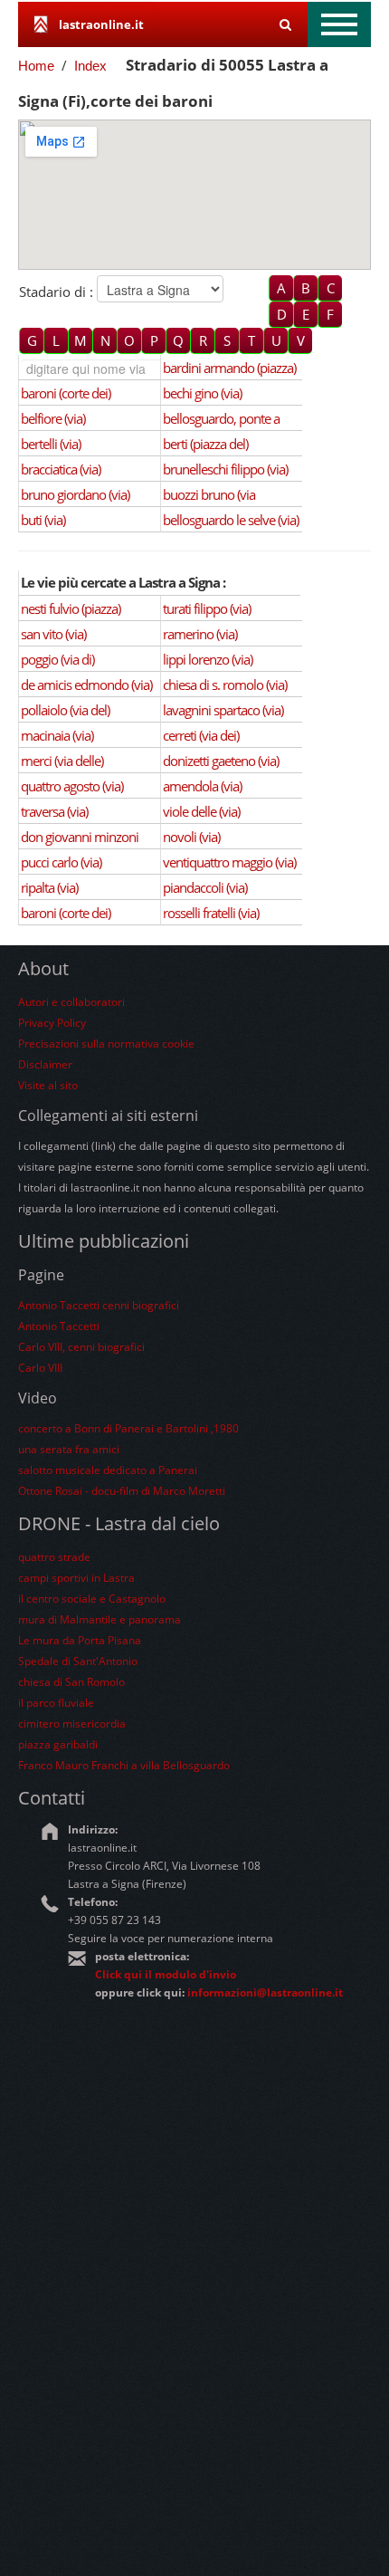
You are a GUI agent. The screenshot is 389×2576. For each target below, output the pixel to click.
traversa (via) (54, 811)
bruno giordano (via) (75, 494)
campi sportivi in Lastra (76, 1578)
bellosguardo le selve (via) (231, 520)
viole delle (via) (201, 811)
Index (90, 66)
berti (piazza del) (205, 444)
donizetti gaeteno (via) (221, 761)
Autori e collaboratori (71, 1002)
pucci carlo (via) (61, 862)
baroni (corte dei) (66, 393)
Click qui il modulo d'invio (166, 1974)
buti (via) (43, 520)
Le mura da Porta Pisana (80, 1640)
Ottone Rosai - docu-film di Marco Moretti (122, 1491)
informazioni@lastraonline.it (265, 1992)
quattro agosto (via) (72, 786)
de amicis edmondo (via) (86, 685)
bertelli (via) (51, 444)
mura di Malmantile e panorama (100, 1619)
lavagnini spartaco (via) (223, 710)
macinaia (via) (57, 735)
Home (36, 66)
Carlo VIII (40, 1368)
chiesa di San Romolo (71, 1682)
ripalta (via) (49, 887)
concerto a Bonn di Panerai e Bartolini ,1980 (128, 1428)
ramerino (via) (200, 634)
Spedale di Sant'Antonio (78, 1661)
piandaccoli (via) (205, 887)
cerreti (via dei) (201, 735)
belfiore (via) (53, 418)
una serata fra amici (69, 1449)
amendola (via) (202, 786)
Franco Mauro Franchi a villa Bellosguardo (124, 1765)
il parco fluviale (56, 1703)
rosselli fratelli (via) (211, 913)
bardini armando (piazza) (229, 368)
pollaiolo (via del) (65, 710)
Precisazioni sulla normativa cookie (106, 1044)
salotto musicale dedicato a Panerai (108, 1470)
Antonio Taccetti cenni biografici (99, 1305)
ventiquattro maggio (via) (229, 862)
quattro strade (54, 1557)
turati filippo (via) (207, 608)
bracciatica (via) (61, 469)
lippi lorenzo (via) (208, 659)
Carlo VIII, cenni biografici (81, 1347)
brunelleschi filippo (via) (225, 469)
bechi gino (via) (202, 393)
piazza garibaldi (58, 1744)
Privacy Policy (52, 1023)
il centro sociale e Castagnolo (92, 1599)
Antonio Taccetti (59, 1326)
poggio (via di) (57, 659)
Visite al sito (48, 1085)
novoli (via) (191, 837)
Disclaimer (45, 1064)
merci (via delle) (62, 761)
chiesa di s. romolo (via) (225, 685)
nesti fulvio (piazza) (71, 608)
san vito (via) (53, 634)
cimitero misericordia (72, 1724)
